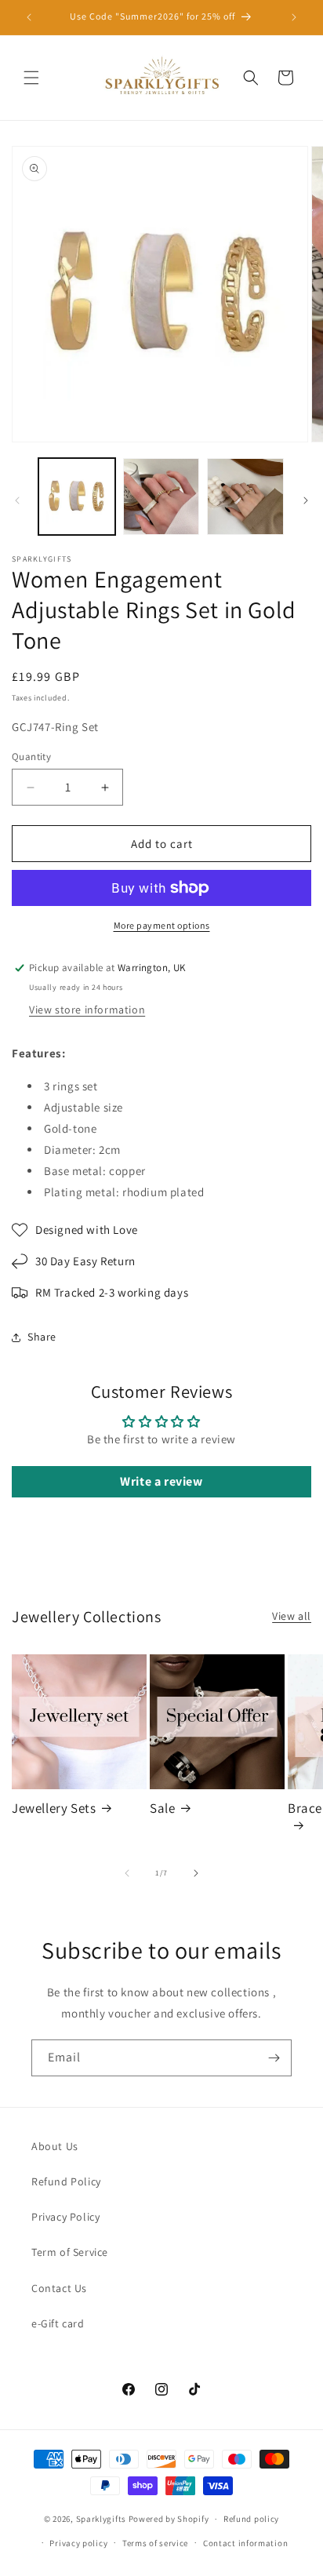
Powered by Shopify (169, 2519)
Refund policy (251, 2519)
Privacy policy (78, 2543)
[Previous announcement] (29, 17)
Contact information (245, 2543)
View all (292, 1616)
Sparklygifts (101, 2519)
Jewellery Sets (54, 1808)
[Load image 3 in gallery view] (245, 497)
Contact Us (59, 2288)
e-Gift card (58, 2323)
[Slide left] (17, 500)
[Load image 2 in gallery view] (161, 497)
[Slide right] (306, 500)
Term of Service (70, 2252)
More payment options (162, 925)
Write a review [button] (161, 1481)
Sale (162, 1808)
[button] (31, 78)
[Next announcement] (294, 17)
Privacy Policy (65, 2217)
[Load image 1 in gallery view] (77, 497)
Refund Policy (66, 2181)
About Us (55, 2146)
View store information (87, 1010)
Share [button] (42, 1337)
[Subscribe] (274, 2058)
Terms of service (155, 2543)
